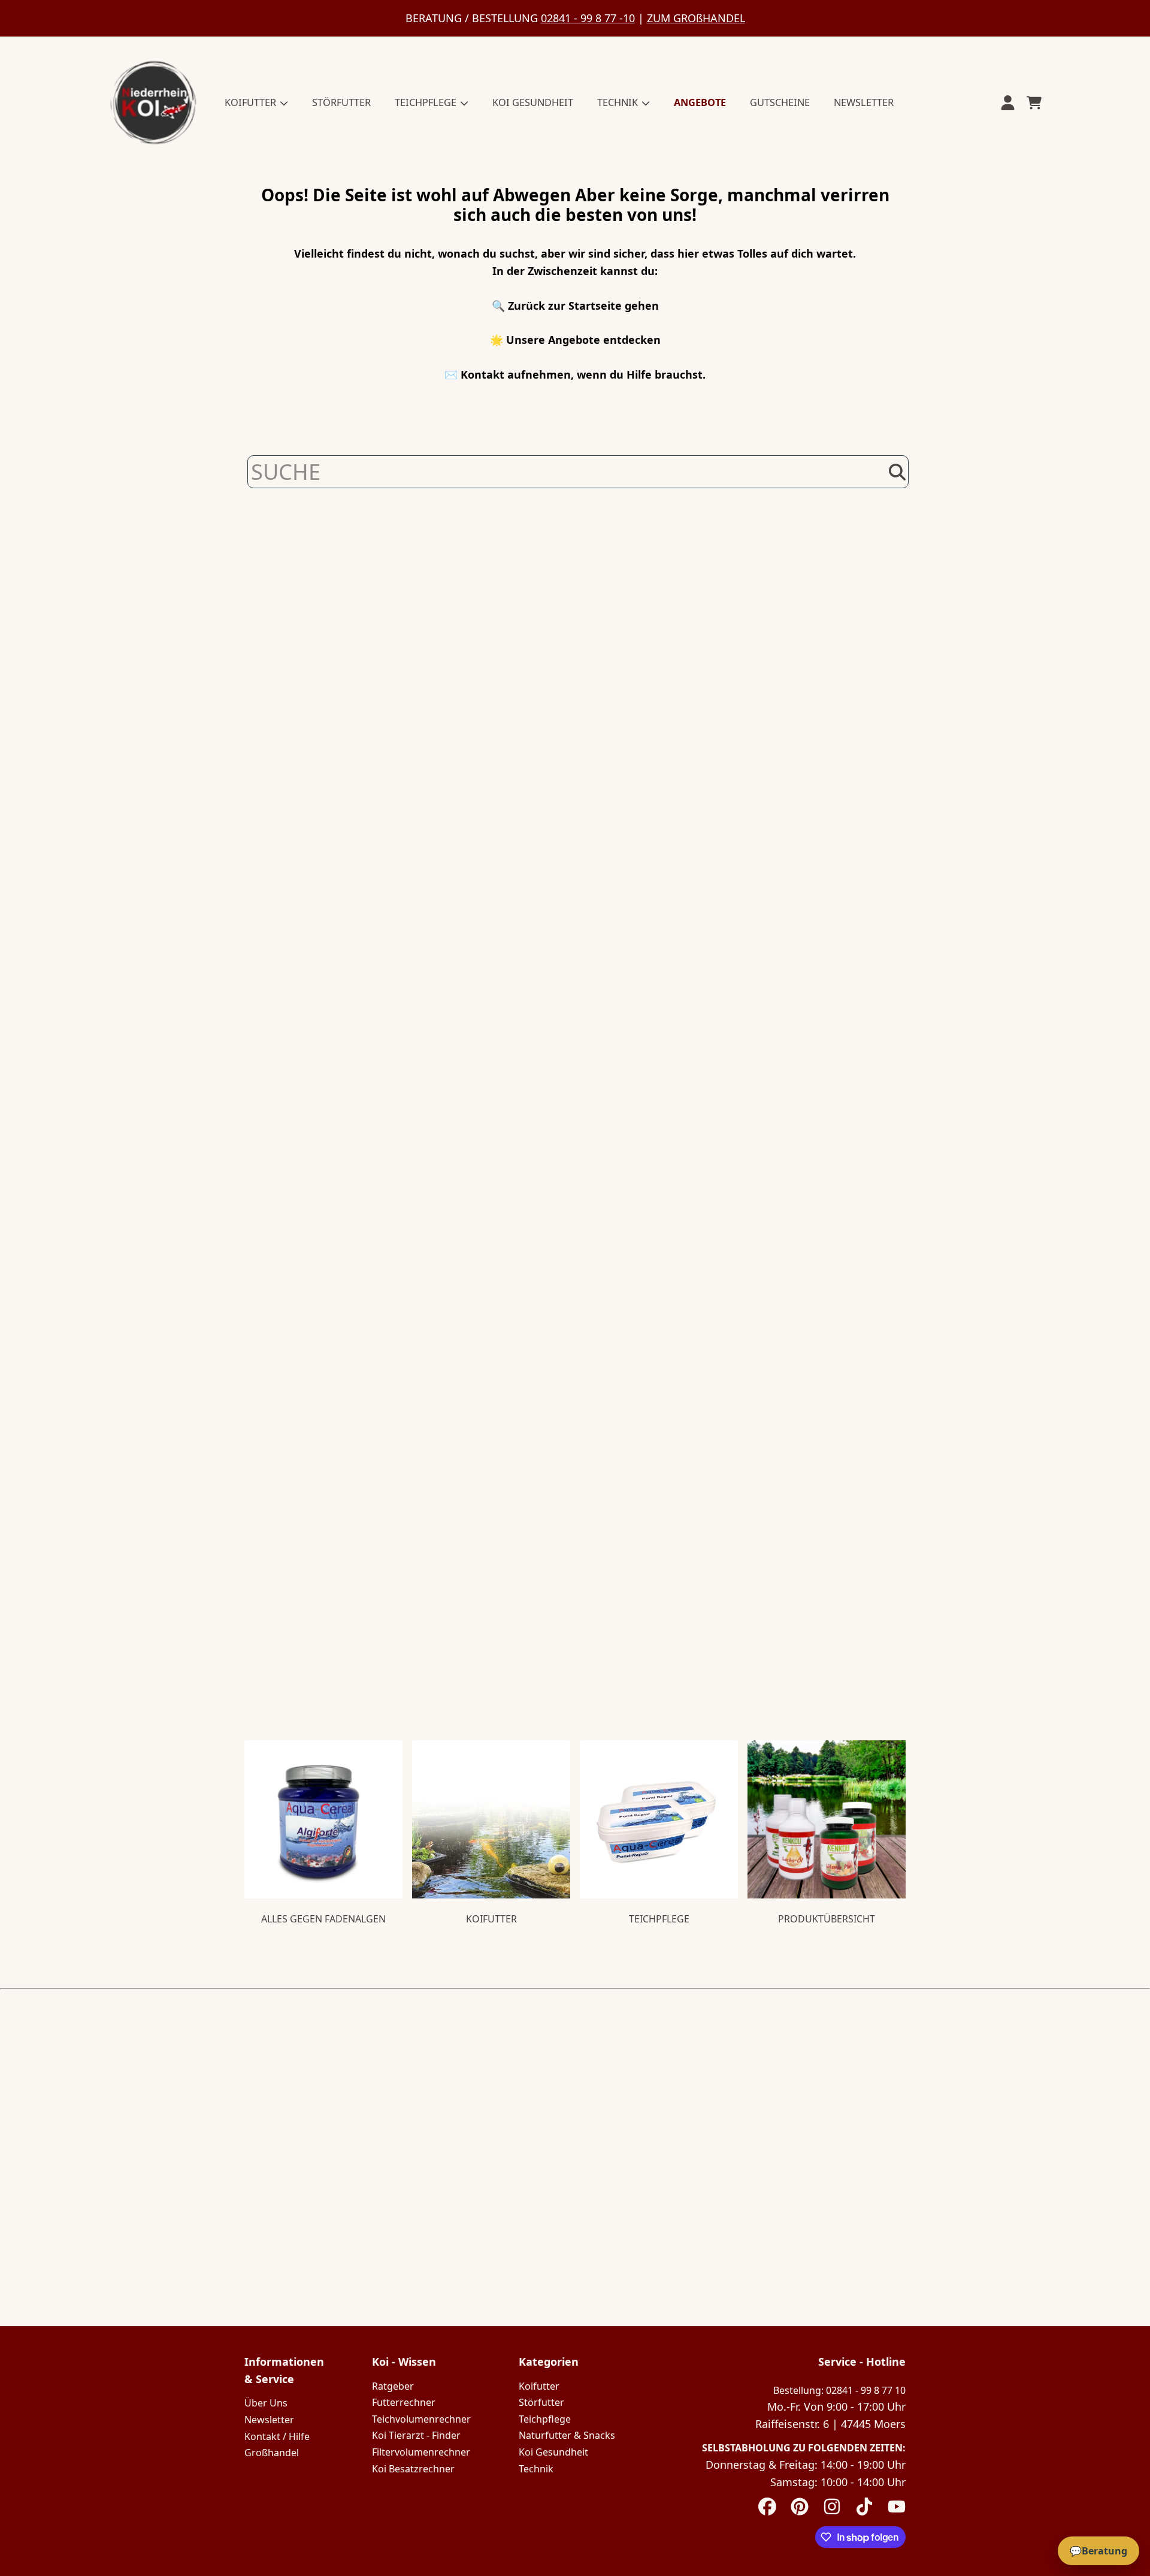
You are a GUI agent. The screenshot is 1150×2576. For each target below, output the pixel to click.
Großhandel (272, 2453)
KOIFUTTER (252, 102)
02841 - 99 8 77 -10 (588, 18)
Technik (536, 2469)
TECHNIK (619, 102)
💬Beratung (1098, 2551)
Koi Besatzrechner (413, 2469)
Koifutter (539, 2386)
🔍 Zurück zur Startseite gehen (575, 306)
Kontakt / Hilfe (277, 2436)
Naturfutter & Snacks (567, 2435)
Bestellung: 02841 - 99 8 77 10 (839, 2390)
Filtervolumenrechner (421, 2452)
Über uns (266, 2403)
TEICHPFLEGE (427, 102)
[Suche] (897, 472)
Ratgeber (393, 2386)
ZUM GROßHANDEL (696, 18)
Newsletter (269, 2420)
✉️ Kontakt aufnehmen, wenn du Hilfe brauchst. (575, 374)
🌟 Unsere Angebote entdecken (575, 340)
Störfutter (541, 2402)
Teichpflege (545, 2419)
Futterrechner (404, 2402)
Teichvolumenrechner (421, 2419)
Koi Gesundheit (553, 2452)
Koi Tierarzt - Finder (416, 2435)
